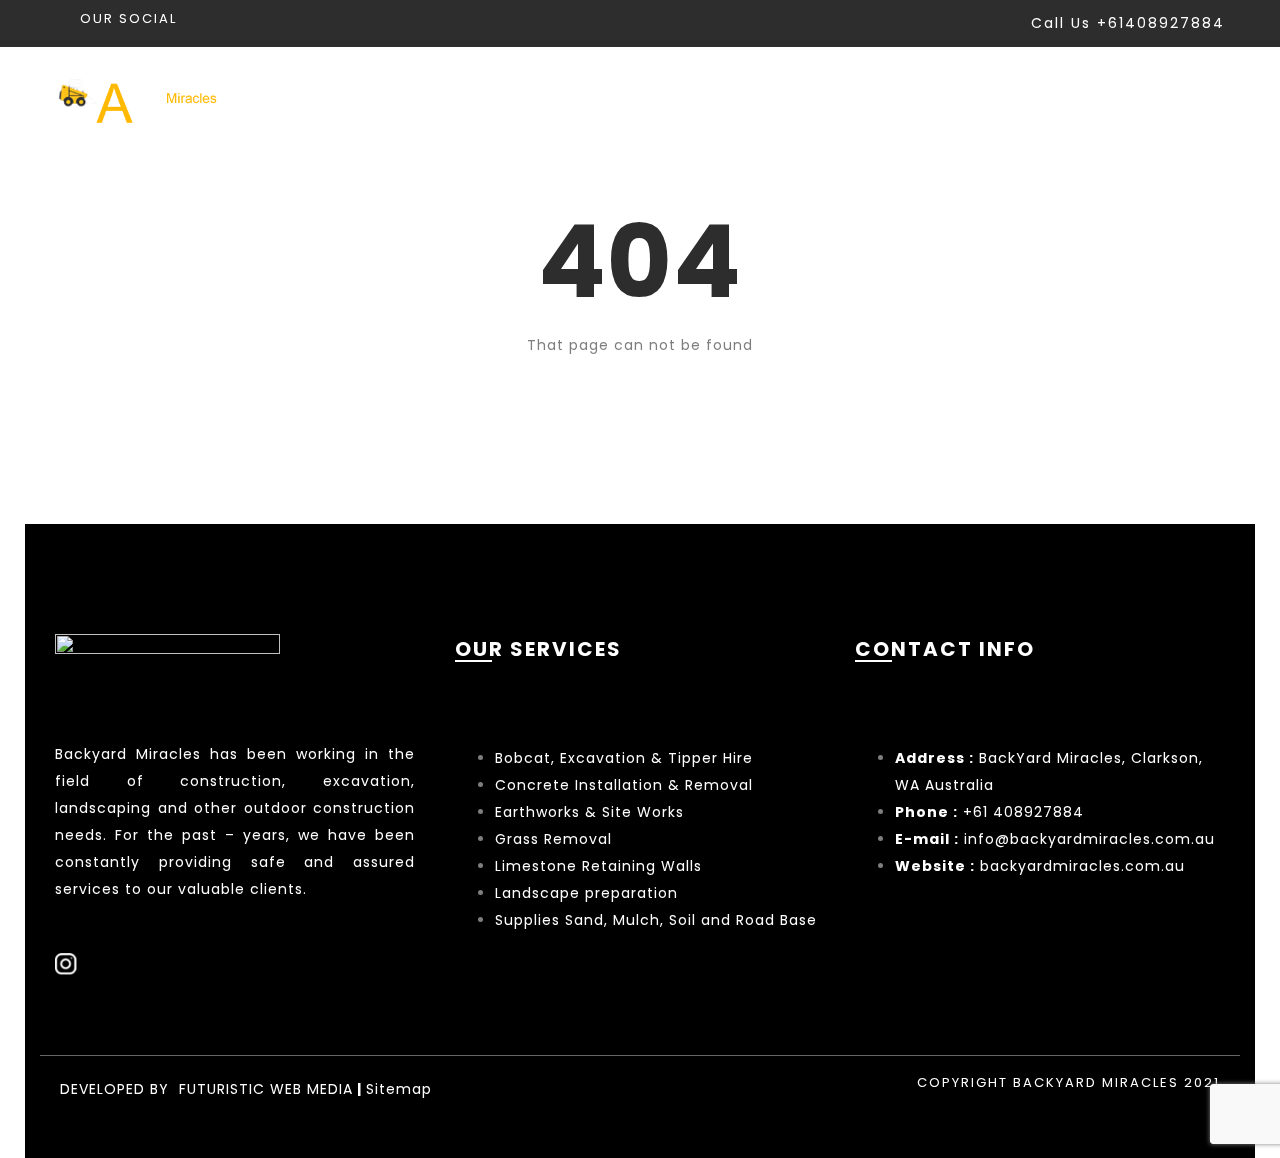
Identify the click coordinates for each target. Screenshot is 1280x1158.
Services (792, 98)
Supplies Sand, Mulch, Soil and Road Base (656, 920)
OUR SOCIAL (128, 18)
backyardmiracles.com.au (1082, 866)
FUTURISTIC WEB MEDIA (266, 1089)
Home (678, 98)
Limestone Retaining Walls (598, 866)
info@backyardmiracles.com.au (1089, 839)
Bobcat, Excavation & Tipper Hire (624, 758)
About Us (1056, 98)
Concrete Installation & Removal (624, 785)
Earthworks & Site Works (589, 812)
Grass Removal (556, 839)
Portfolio (925, 98)
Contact (1185, 98)
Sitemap (399, 1089)
